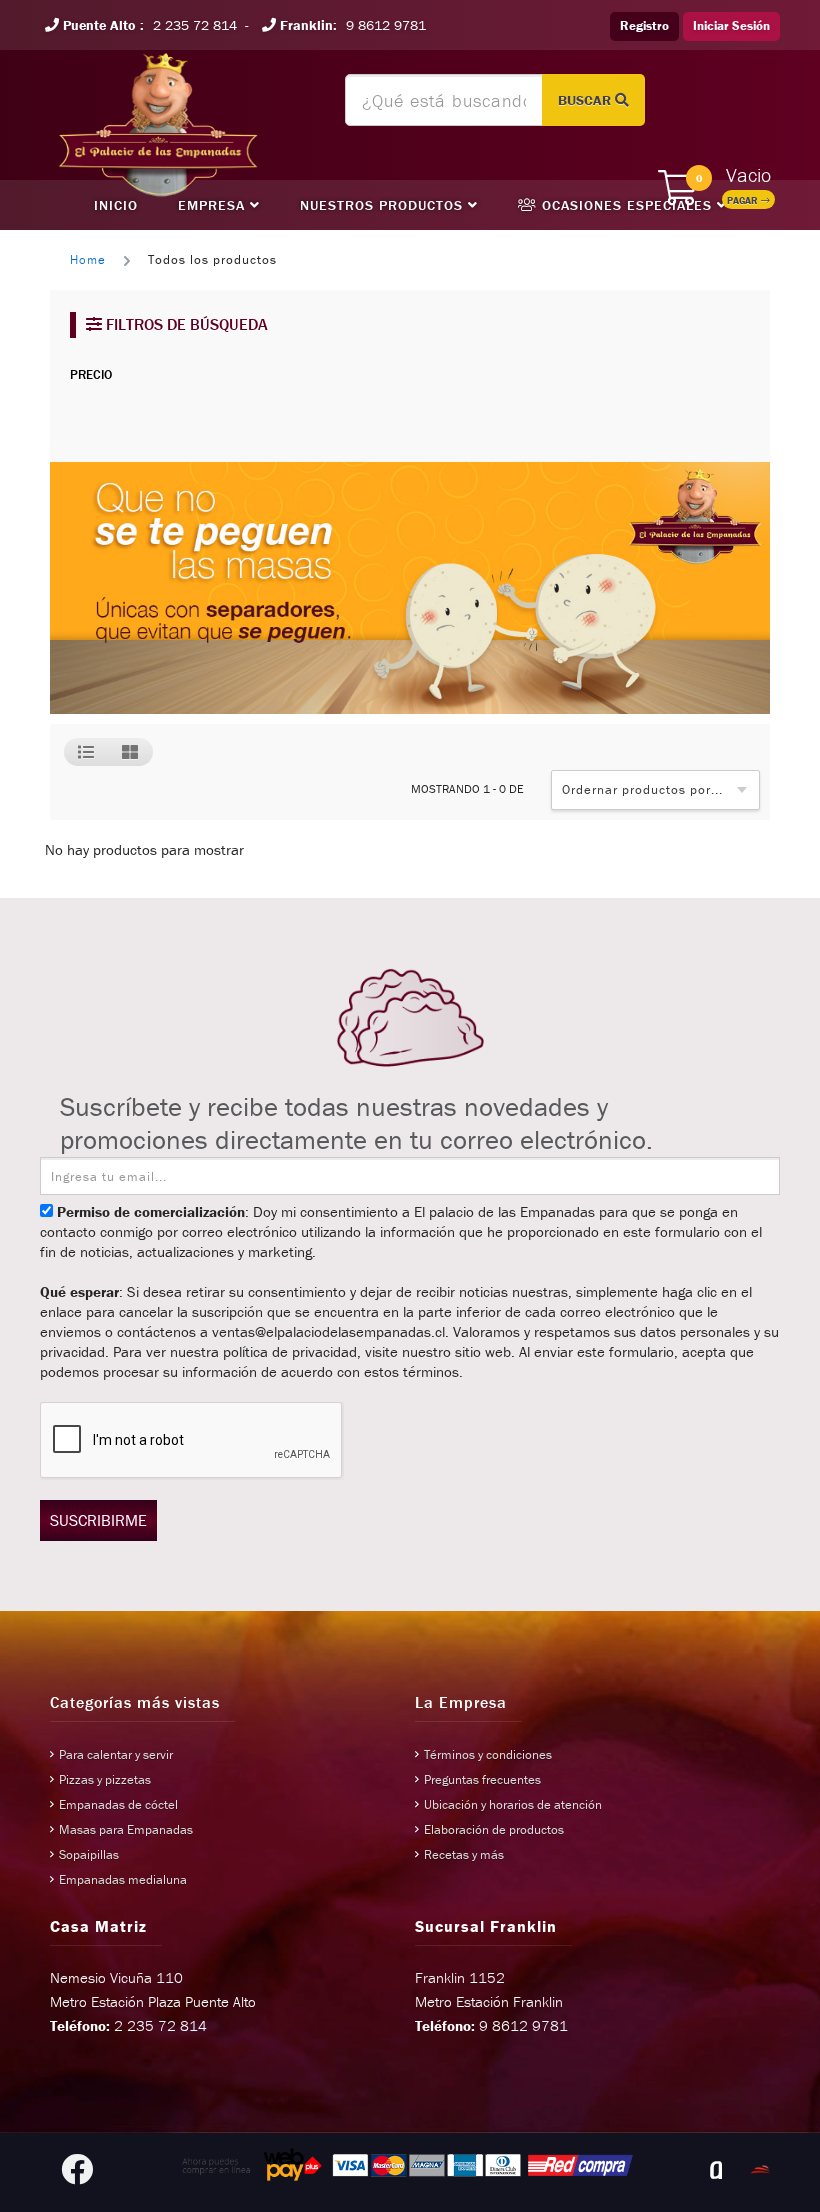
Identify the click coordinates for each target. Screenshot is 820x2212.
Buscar (586, 100)
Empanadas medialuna (123, 1879)
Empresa (214, 205)
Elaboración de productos (494, 1829)
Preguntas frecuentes (482, 1779)
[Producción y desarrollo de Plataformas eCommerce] (760, 2170)
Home (88, 259)
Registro (644, 25)
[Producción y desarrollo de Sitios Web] (716, 2170)
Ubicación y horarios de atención (513, 1804)
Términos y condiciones (488, 1754)
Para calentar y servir (116, 1754)
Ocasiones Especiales (627, 205)
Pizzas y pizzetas (105, 1779)
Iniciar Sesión (731, 25)
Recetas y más (464, 1854)
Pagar (744, 200)
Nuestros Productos (384, 205)
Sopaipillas (89, 1854)
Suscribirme (98, 1520)
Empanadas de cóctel (118, 1804)
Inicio (116, 205)
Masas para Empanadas (126, 1829)
